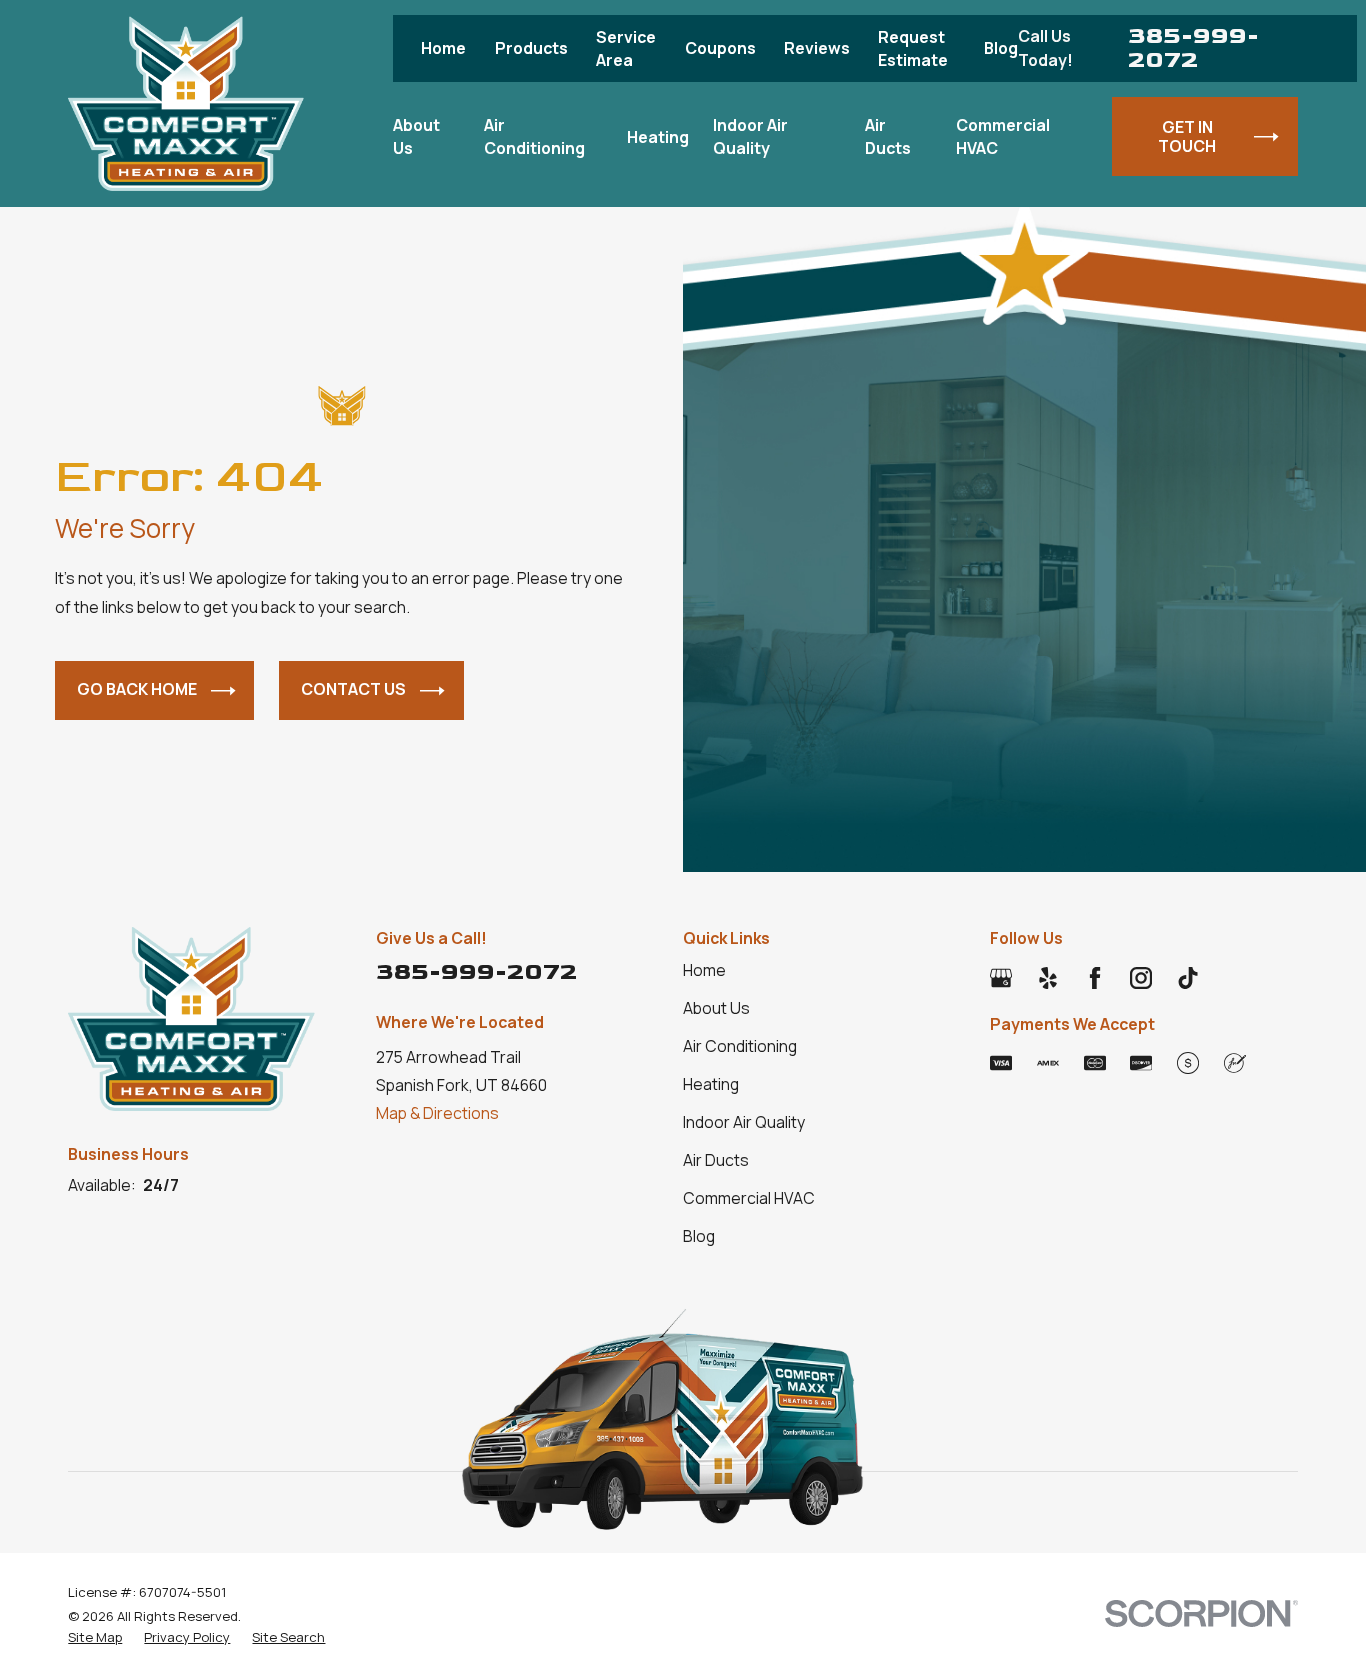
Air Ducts (716, 1160)
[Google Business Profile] (1001, 978)
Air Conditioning (740, 1046)
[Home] (185, 103)
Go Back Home (137, 689)
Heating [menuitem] (658, 137)
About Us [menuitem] (416, 136)
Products (531, 48)
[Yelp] (1048, 978)
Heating (711, 1084)
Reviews (817, 48)
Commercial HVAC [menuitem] (1003, 136)
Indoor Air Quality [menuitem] (750, 136)
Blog (1001, 48)
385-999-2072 (1193, 48)
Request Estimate (913, 48)
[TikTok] (1188, 978)
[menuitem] (95, 1637)
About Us (716, 1008)
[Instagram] (1141, 978)
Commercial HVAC (749, 1198)
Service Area (626, 48)
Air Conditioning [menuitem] (534, 136)
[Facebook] (1095, 978)
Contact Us (353, 689)
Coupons (720, 48)
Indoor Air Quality (744, 1122)
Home (443, 48)
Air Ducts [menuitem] (888, 136)
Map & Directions (437, 1113)
